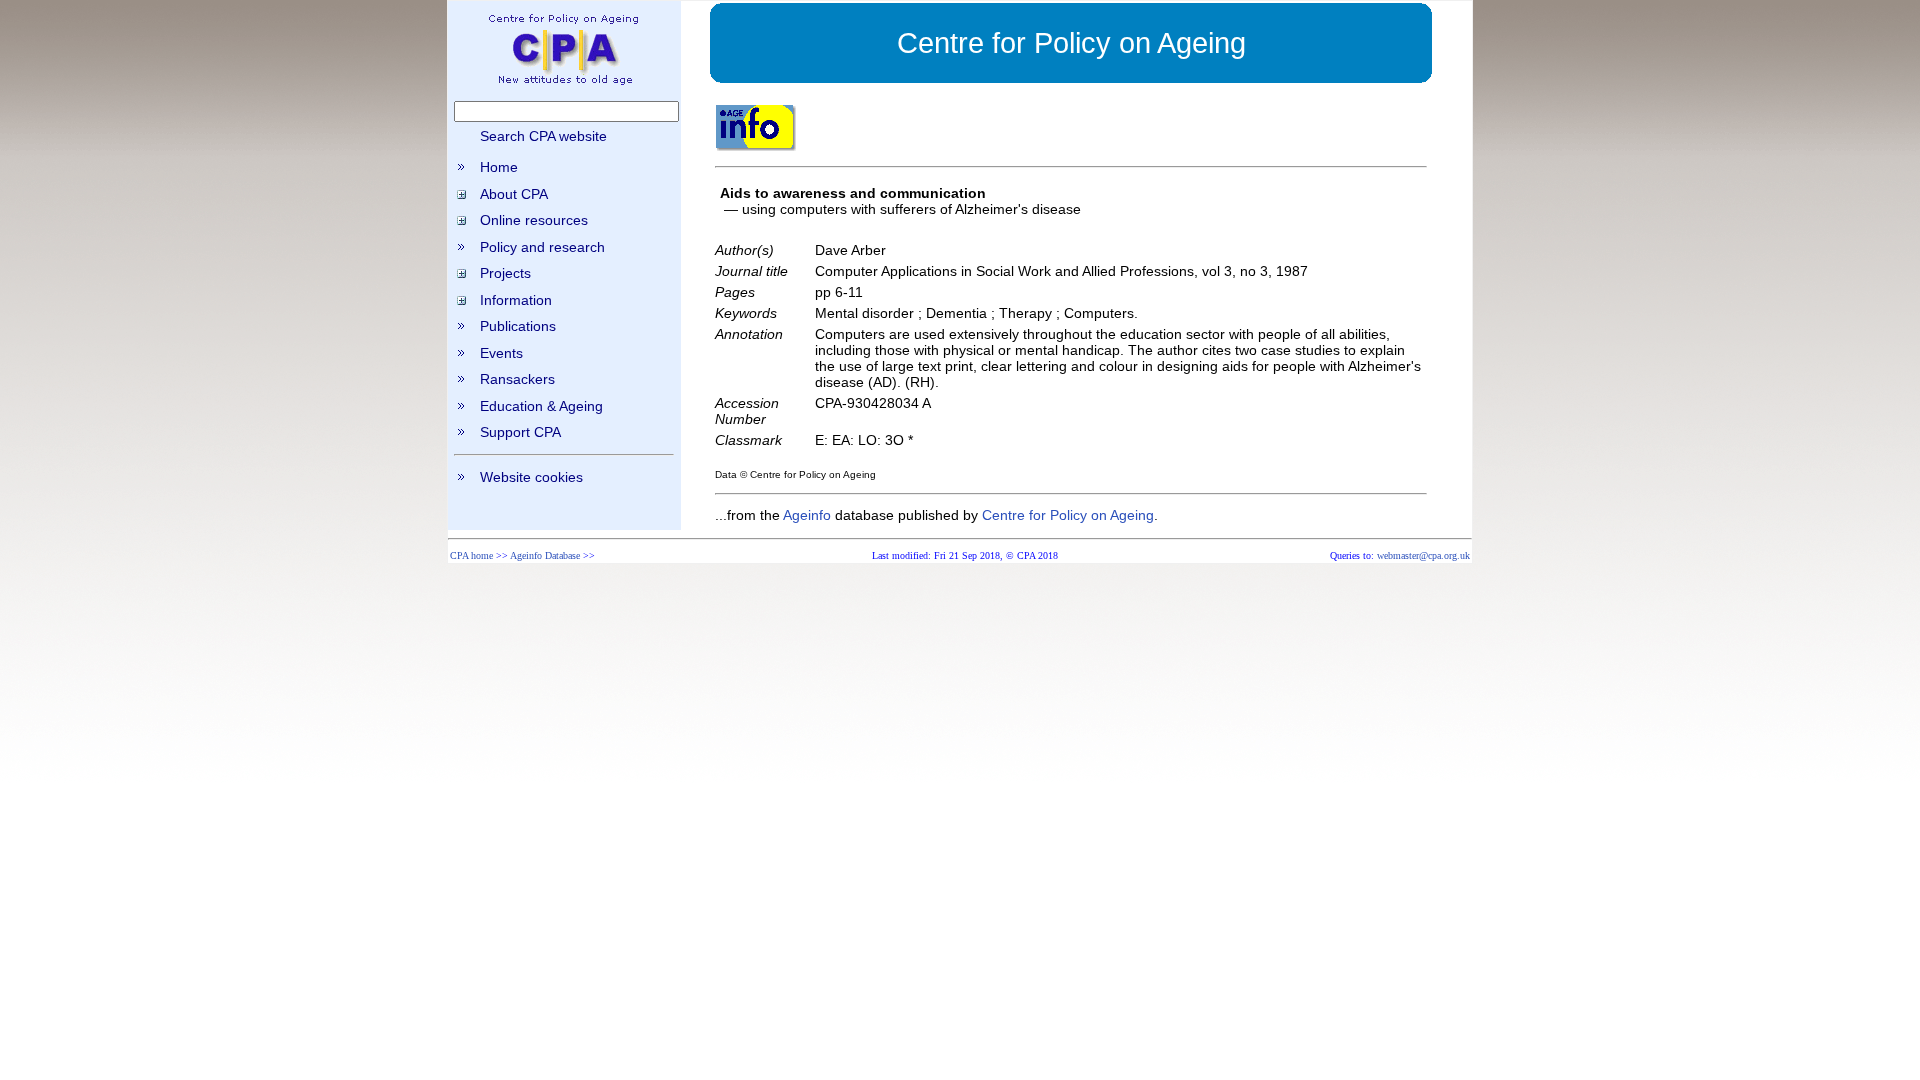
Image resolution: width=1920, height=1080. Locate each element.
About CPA (514, 194)
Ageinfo (807, 515)
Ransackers (517, 379)
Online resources (534, 220)
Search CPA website (543, 136)
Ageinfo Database (545, 555)
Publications (518, 326)
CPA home (471, 555)
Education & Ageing (541, 406)
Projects (505, 273)
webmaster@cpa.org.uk (1423, 555)
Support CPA (520, 432)
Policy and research (542, 247)
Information (516, 300)
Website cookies (531, 477)
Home (499, 167)
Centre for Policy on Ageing (1068, 515)
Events (501, 353)
